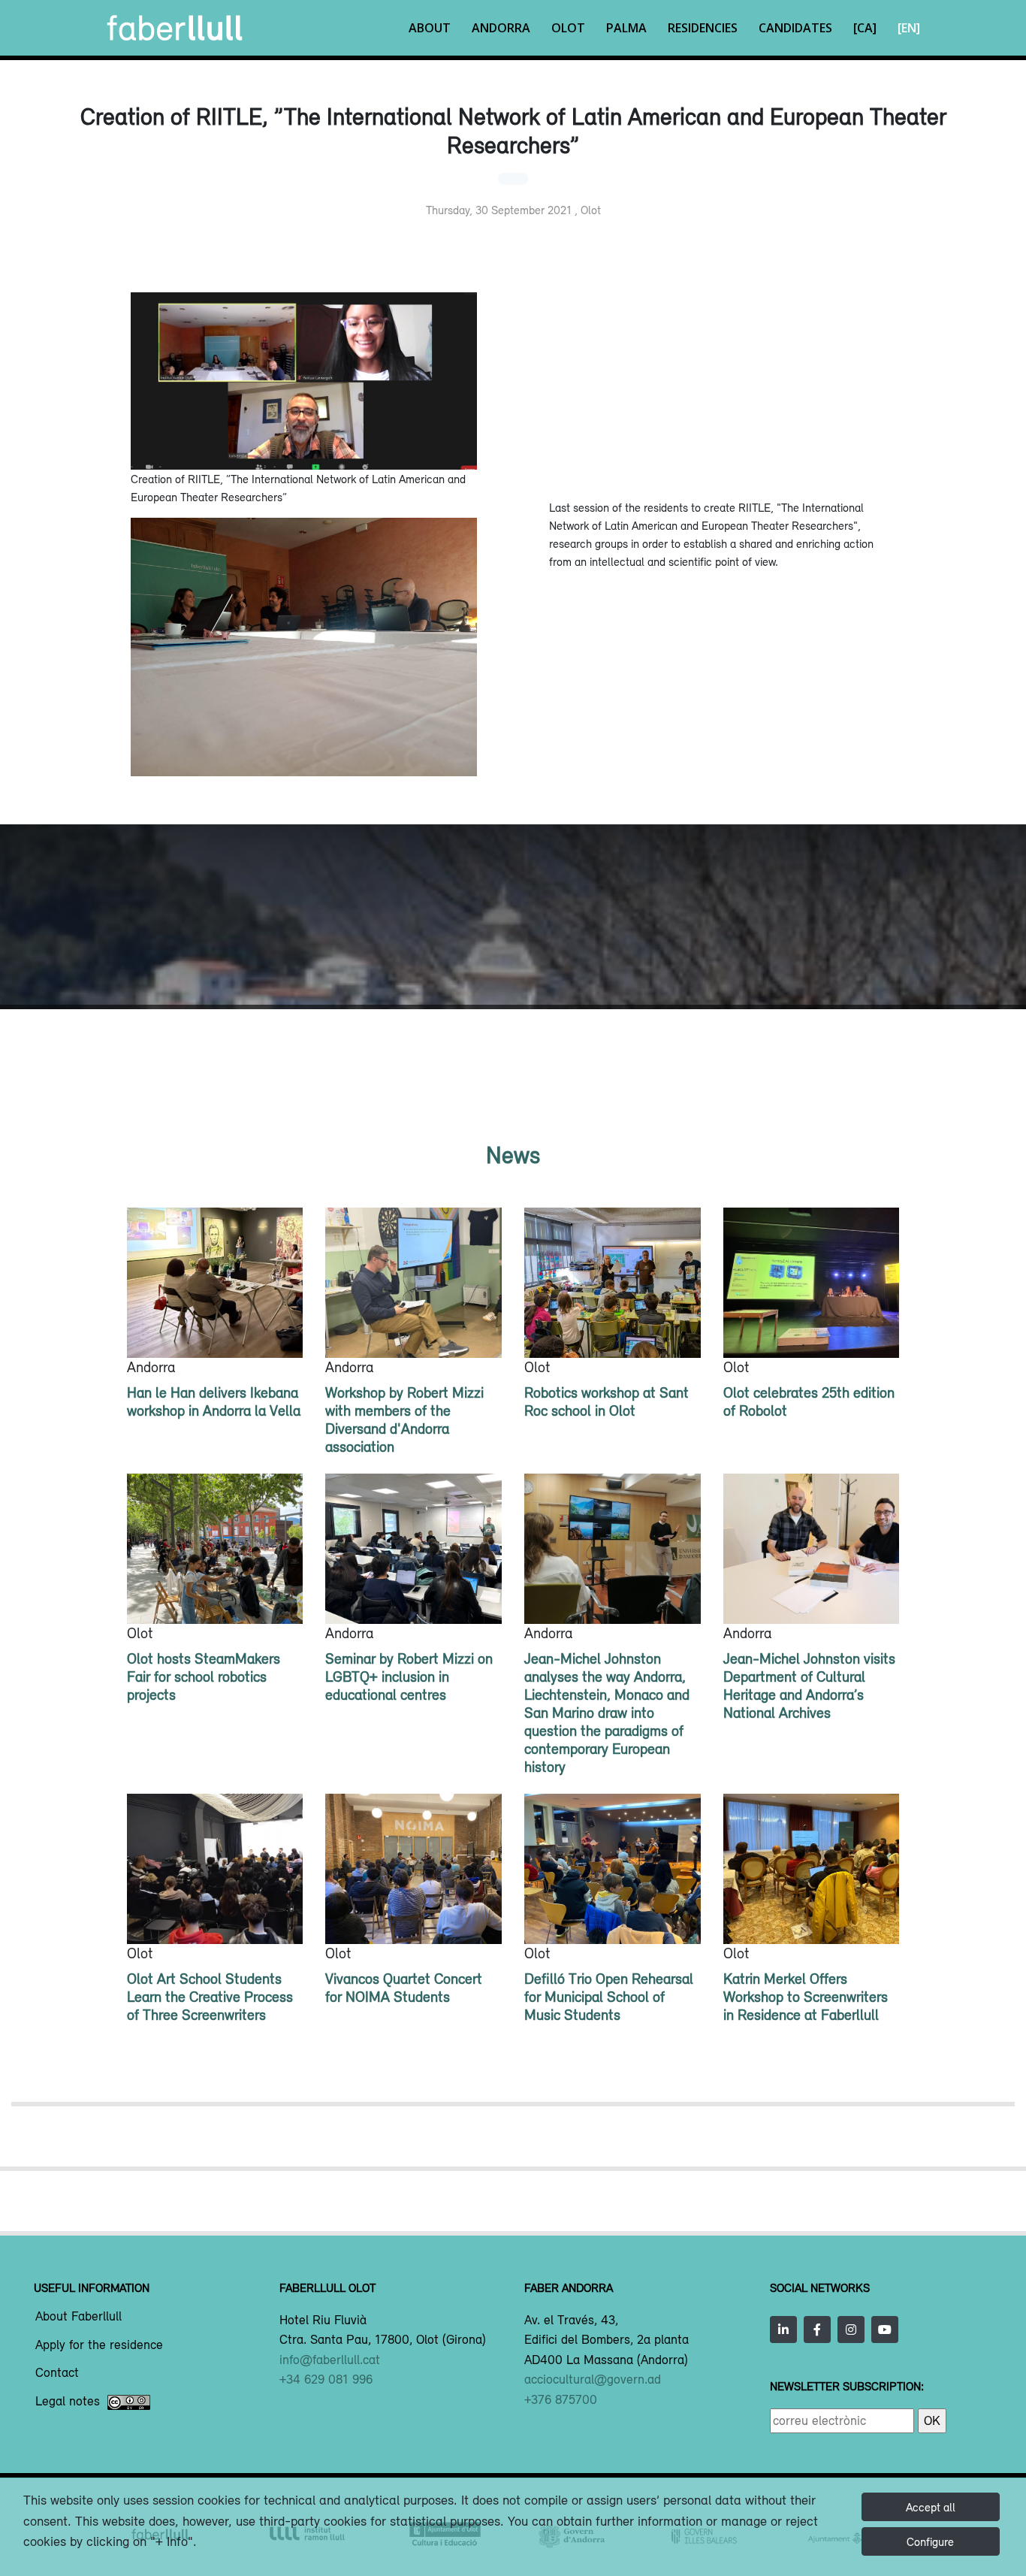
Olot (568, 28)
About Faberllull (78, 2317)
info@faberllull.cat (330, 2360)
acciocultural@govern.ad (593, 2379)
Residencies (703, 28)
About (430, 28)
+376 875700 (561, 2399)
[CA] (865, 28)
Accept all (931, 2507)
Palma (626, 28)
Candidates (795, 28)
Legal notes (68, 2402)
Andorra (501, 28)
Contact (57, 2373)
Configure (930, 2541)
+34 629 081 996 (326, 2379)
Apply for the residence (99, 2345)
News (513, 1155)
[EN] (909, 28)
